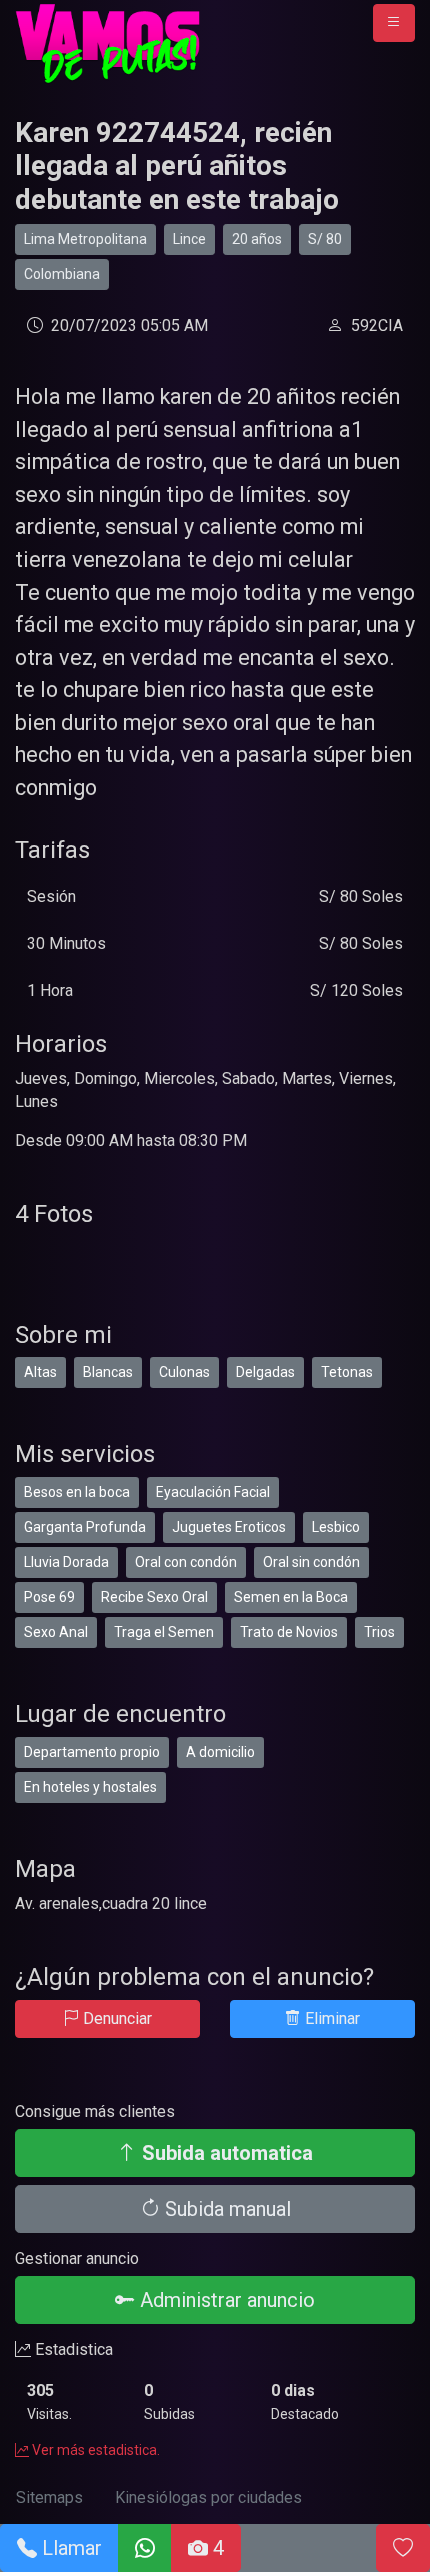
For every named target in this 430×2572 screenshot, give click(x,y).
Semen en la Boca (291, 1597)
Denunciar (115, 2018)
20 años (257, 239)
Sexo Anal (56, 1632)
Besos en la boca (77, 1492)
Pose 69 (49, 1597)
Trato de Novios (289, 1632)
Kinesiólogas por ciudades (208, 2497)
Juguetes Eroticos (229, 1527)
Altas (40, 1372)
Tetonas (347, 1372)
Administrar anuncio (225, 2300)
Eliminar (330, 2018)
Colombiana (62, 274)
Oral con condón (186, 1562)
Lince (189, 239)
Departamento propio (92, 1752)
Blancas (108, 1372)
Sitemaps (49, 2497)
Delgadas (265, 1372)
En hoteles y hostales (90, 1787)
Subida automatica (225, 2153)
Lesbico (336, 1527)
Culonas (184, 1372)
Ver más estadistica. (94, 2450)
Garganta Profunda (85, 1527)
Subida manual (225, 2209)
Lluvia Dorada (66, 1562)
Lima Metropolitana (85, 239)
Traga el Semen (164, 1632)
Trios (379, 1632)
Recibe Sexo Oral (154, 1597)
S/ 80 (325, 239)
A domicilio (220, 1752)
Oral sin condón (311, 1562)
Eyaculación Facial (213, 1492)
